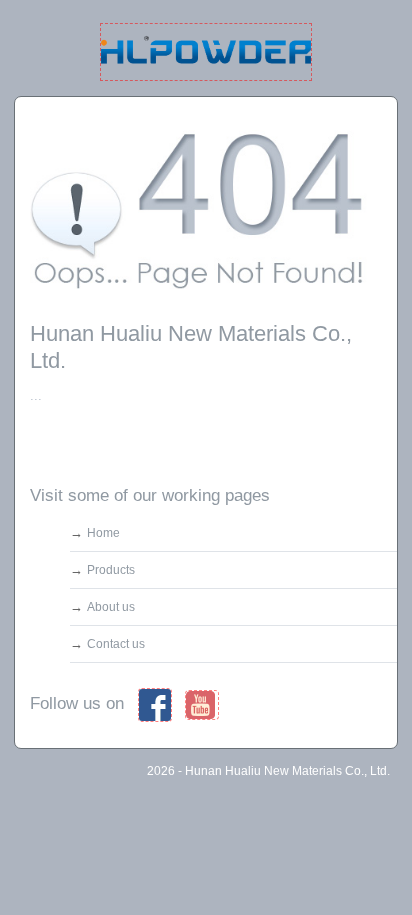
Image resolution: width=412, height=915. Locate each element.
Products (111, 570)
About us (111, 607)
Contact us (116, 644)
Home (103, 533)
